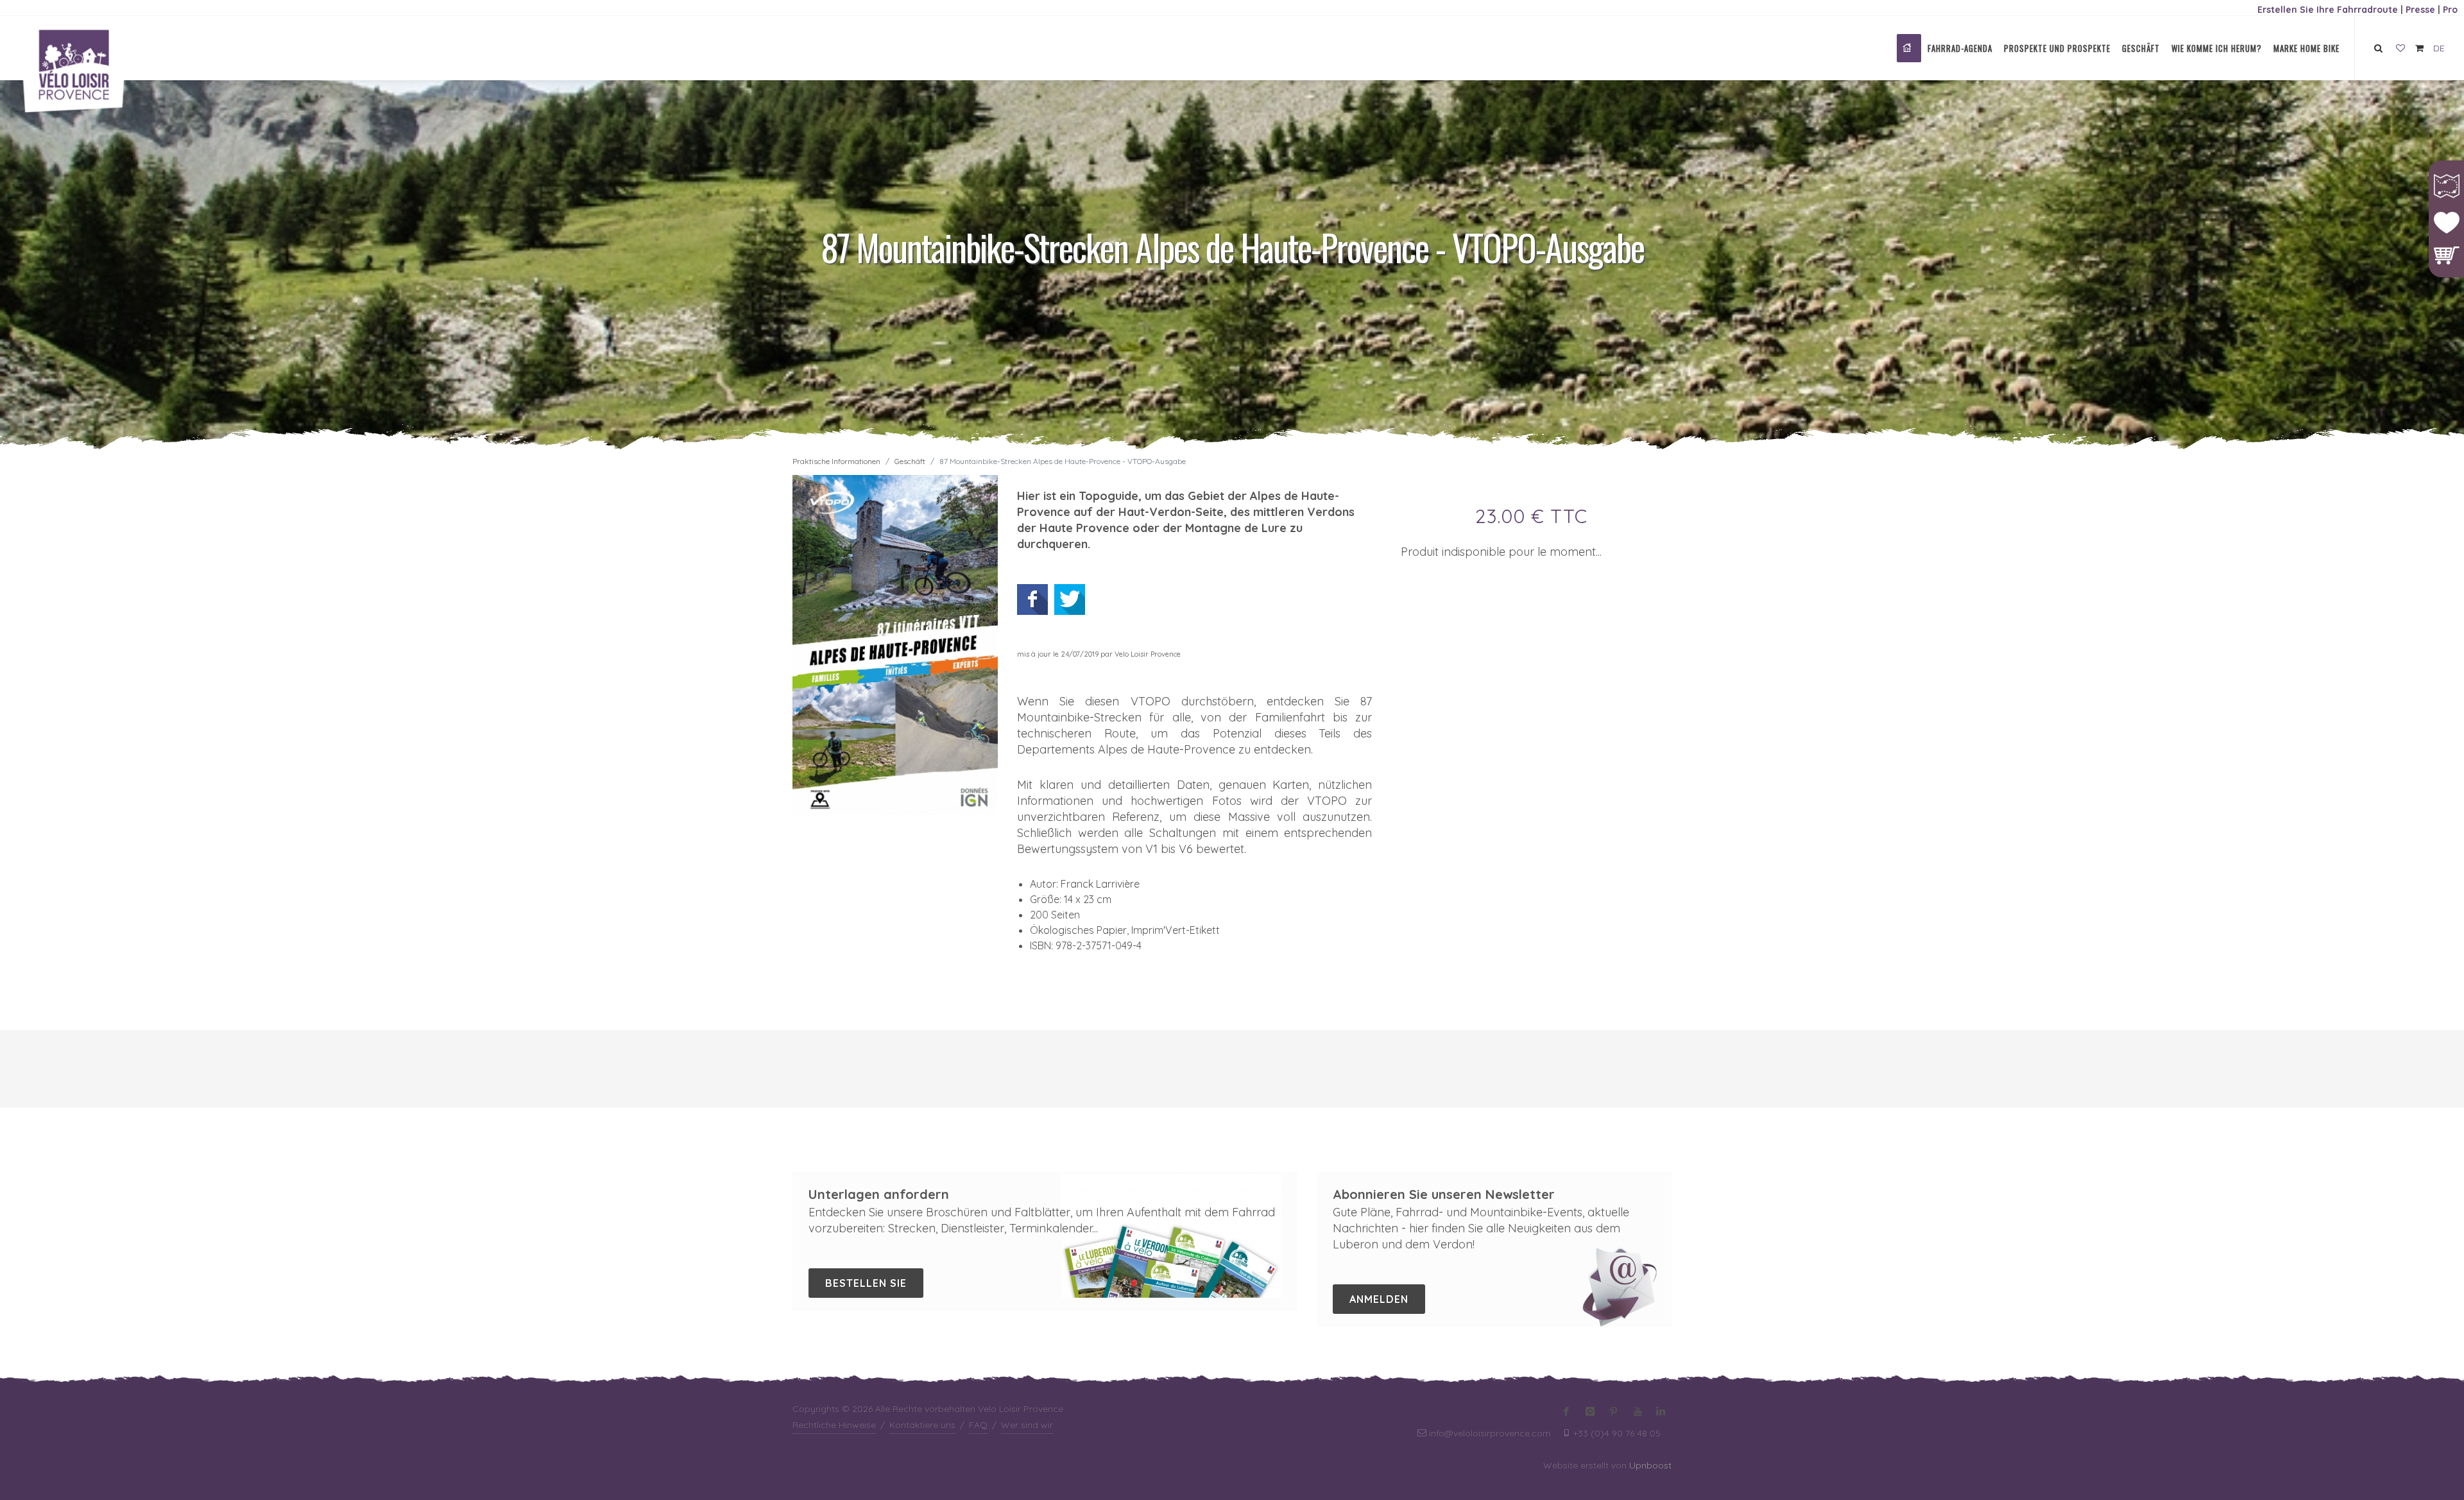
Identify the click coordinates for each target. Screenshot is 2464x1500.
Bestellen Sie (866, 1283)
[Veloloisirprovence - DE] (1909, 48)
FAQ (978, 1425)
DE (2439, 48)
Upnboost (1650, 1465)
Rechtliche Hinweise (834, 1425)
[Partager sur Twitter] (1070, 599)
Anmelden (1379, 1299)
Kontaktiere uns (922, 1425)
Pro (2450, 10)
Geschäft (910, 461)
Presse (2420, 10)
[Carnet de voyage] (2400, 49)
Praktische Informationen (836, 461)
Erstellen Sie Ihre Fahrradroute (2328, 10)
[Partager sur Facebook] (1032, 599)
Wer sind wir (1027, 1425)
